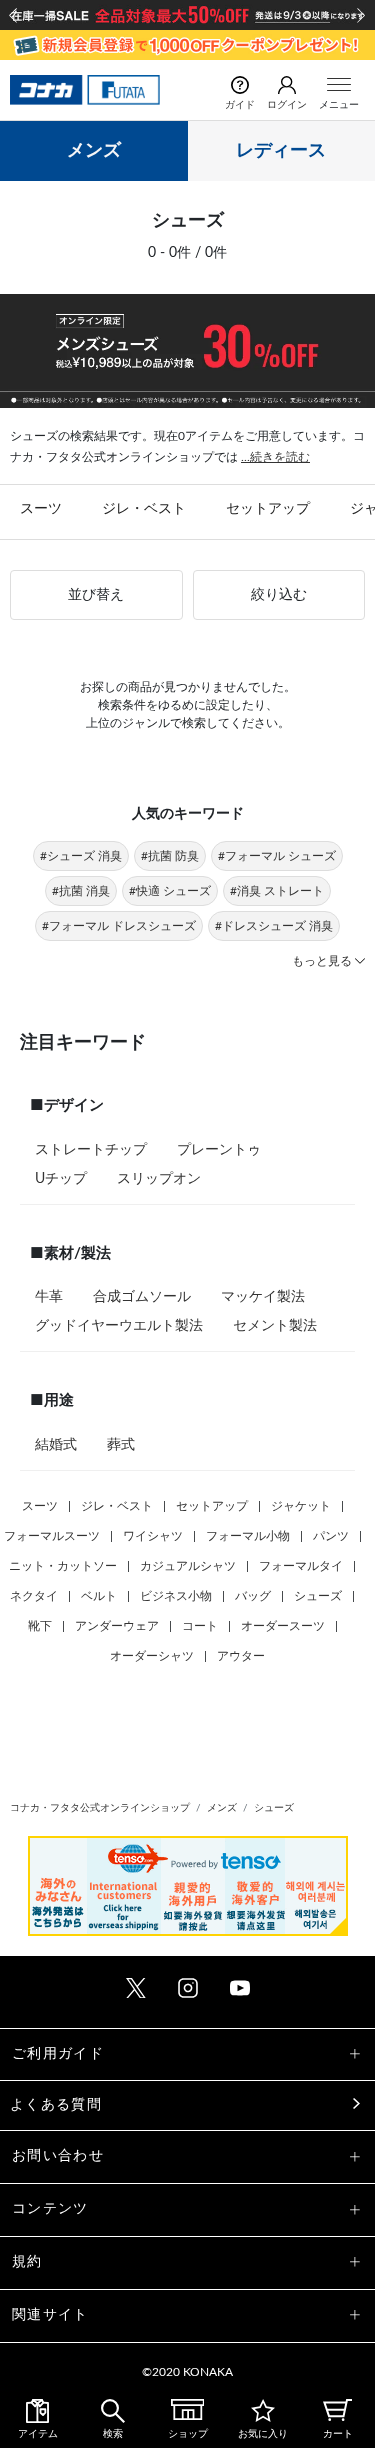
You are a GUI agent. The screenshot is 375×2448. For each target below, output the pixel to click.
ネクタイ (34, 1596)
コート (200, 1626)
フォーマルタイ (301, 1566)
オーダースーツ (283, 1626)
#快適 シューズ (170, 891)
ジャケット (301, 1506)
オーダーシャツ (152, 1656)
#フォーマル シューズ (277, 856)
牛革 (49, 1297)
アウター (241, 1656)
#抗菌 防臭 (170, 856)
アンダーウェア (117, 1626)
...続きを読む (275, 457)
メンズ (94, 151)
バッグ (253, 1596)
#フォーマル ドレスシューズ (119, 926)
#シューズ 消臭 (81, 856)
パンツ (331, 1536)
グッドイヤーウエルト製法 (119, 1326)
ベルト (99, 1596)
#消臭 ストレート (277, 891)
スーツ (41, 509)
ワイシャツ (153, 1536)
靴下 (40, 1626)
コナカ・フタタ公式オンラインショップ (100, 1808)
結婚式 (56, 1445)
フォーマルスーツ (52, 1536)
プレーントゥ (219, 1150)
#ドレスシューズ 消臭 (274, 926)
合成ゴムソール (142, 1297)
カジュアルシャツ (188, 1566)
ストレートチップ (91, 1150)
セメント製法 (275, 1326)
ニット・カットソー (63, 1566)
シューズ (318, 1596)
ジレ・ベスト (144, 509)
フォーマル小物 (248, 1536)
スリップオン (159, 1179)
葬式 (121, 1445)
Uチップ (61, 1179)
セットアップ (268, 509)
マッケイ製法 (263, 1297)
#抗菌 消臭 (81, 891)
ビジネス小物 (176, 1596)
